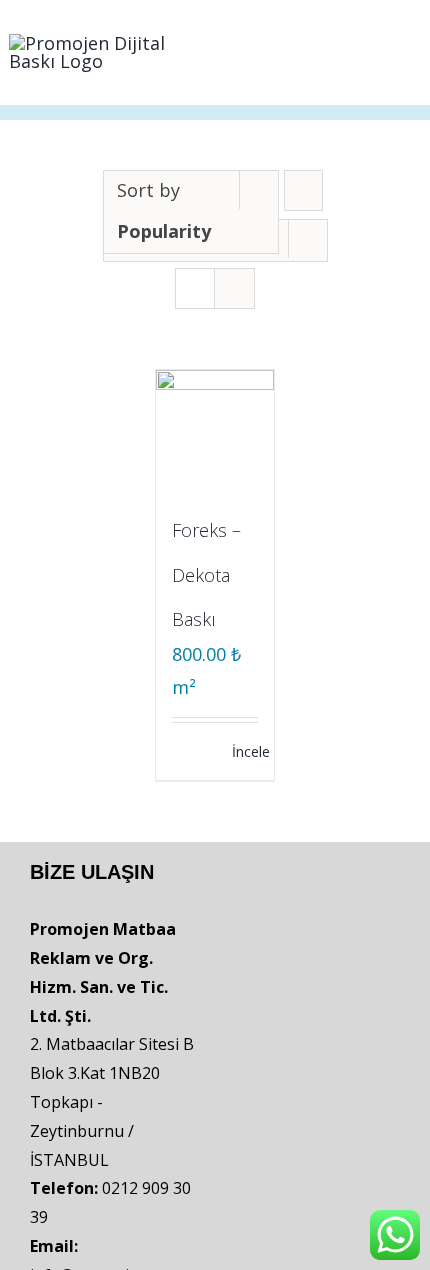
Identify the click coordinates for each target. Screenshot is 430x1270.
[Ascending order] (303, 190)
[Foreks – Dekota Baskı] (215, 429)
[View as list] (234, 288)
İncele (245, 751)
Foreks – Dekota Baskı (206, 575)
